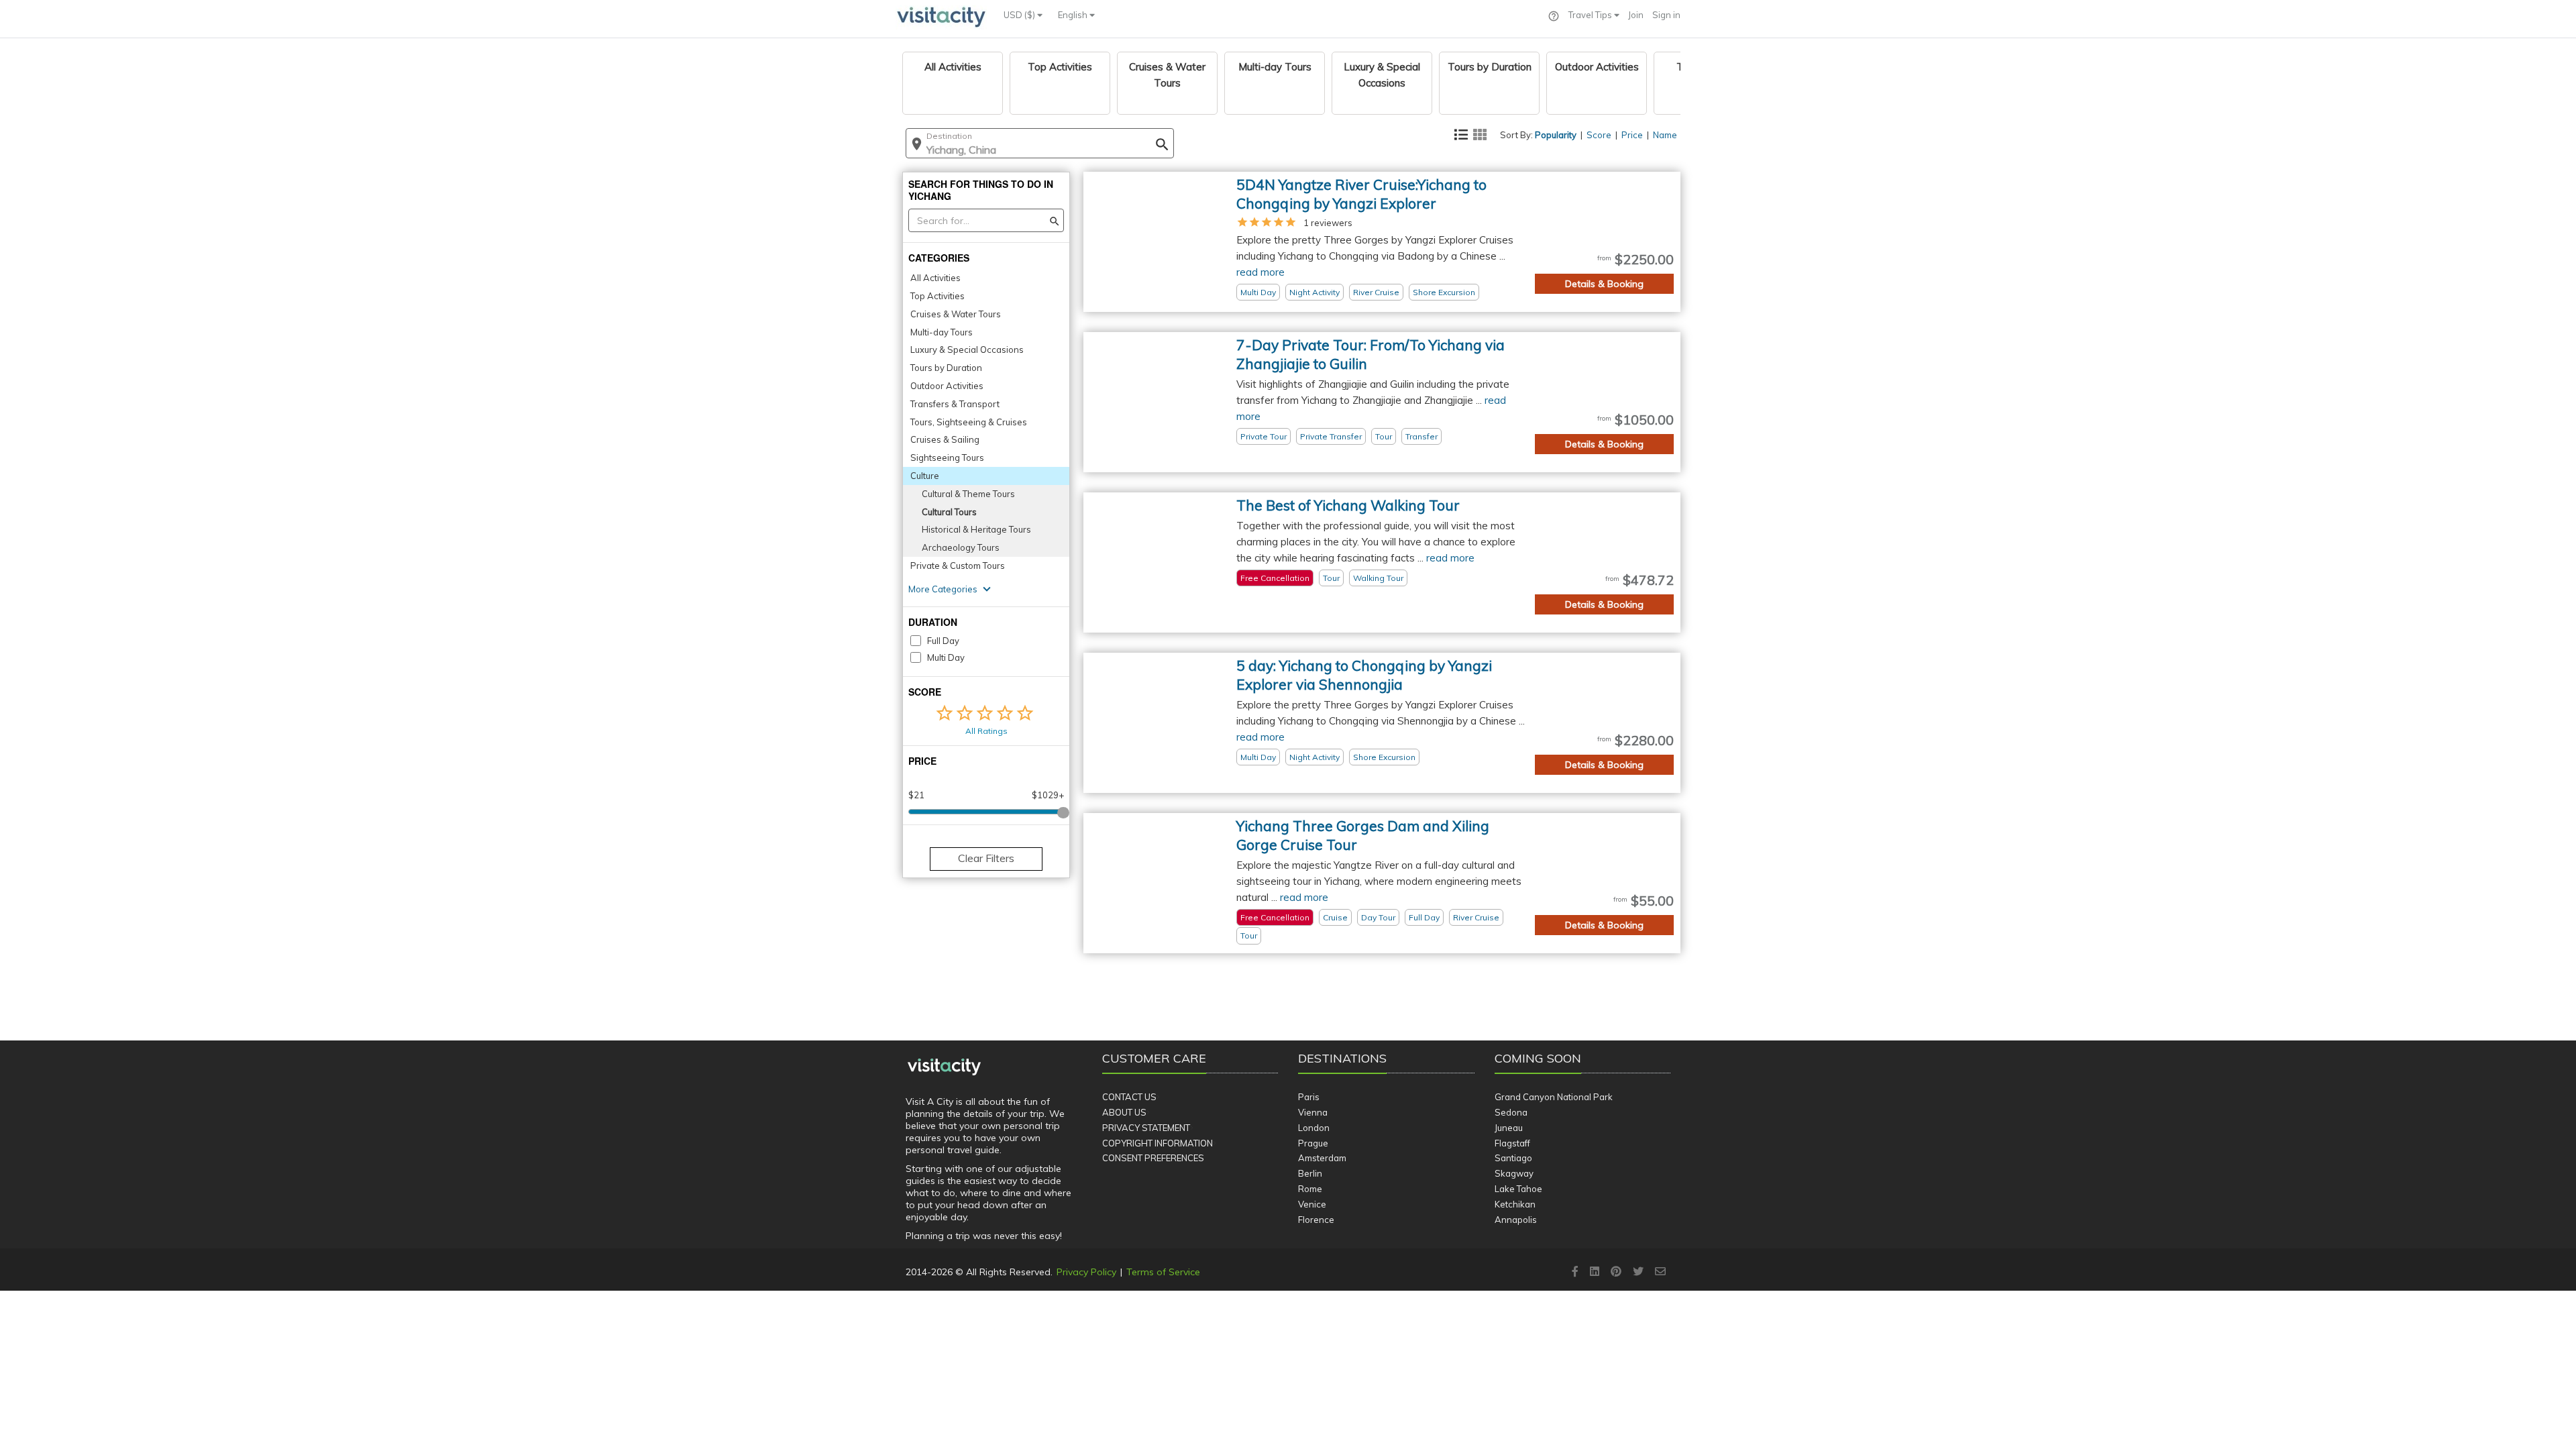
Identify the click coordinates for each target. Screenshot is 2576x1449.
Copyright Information (1158, 1143)
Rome (1310, 1189)
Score (1599, 135)
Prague (1313, 1143)
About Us (1124, 1112)
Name (1665, 135)
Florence (1316, 1220)
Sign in (1666, 15)
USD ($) (1020, 15)
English (1074, 15)
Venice (1312, 1204)
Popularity (1556, 135)
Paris (1309, 1097)
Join (1636, 15)
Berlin (1310, 1173)
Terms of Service (1163, 1272)
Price (1632, 135)
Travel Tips (1591, 15)
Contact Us (1129, 1097)
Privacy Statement (1146, 1128)
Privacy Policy (1086, 1272)
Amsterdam (1322, 1158)
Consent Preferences (1153, 1158)
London (1314, 1128)
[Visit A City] (944, 1067)
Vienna (1313, 1112)
